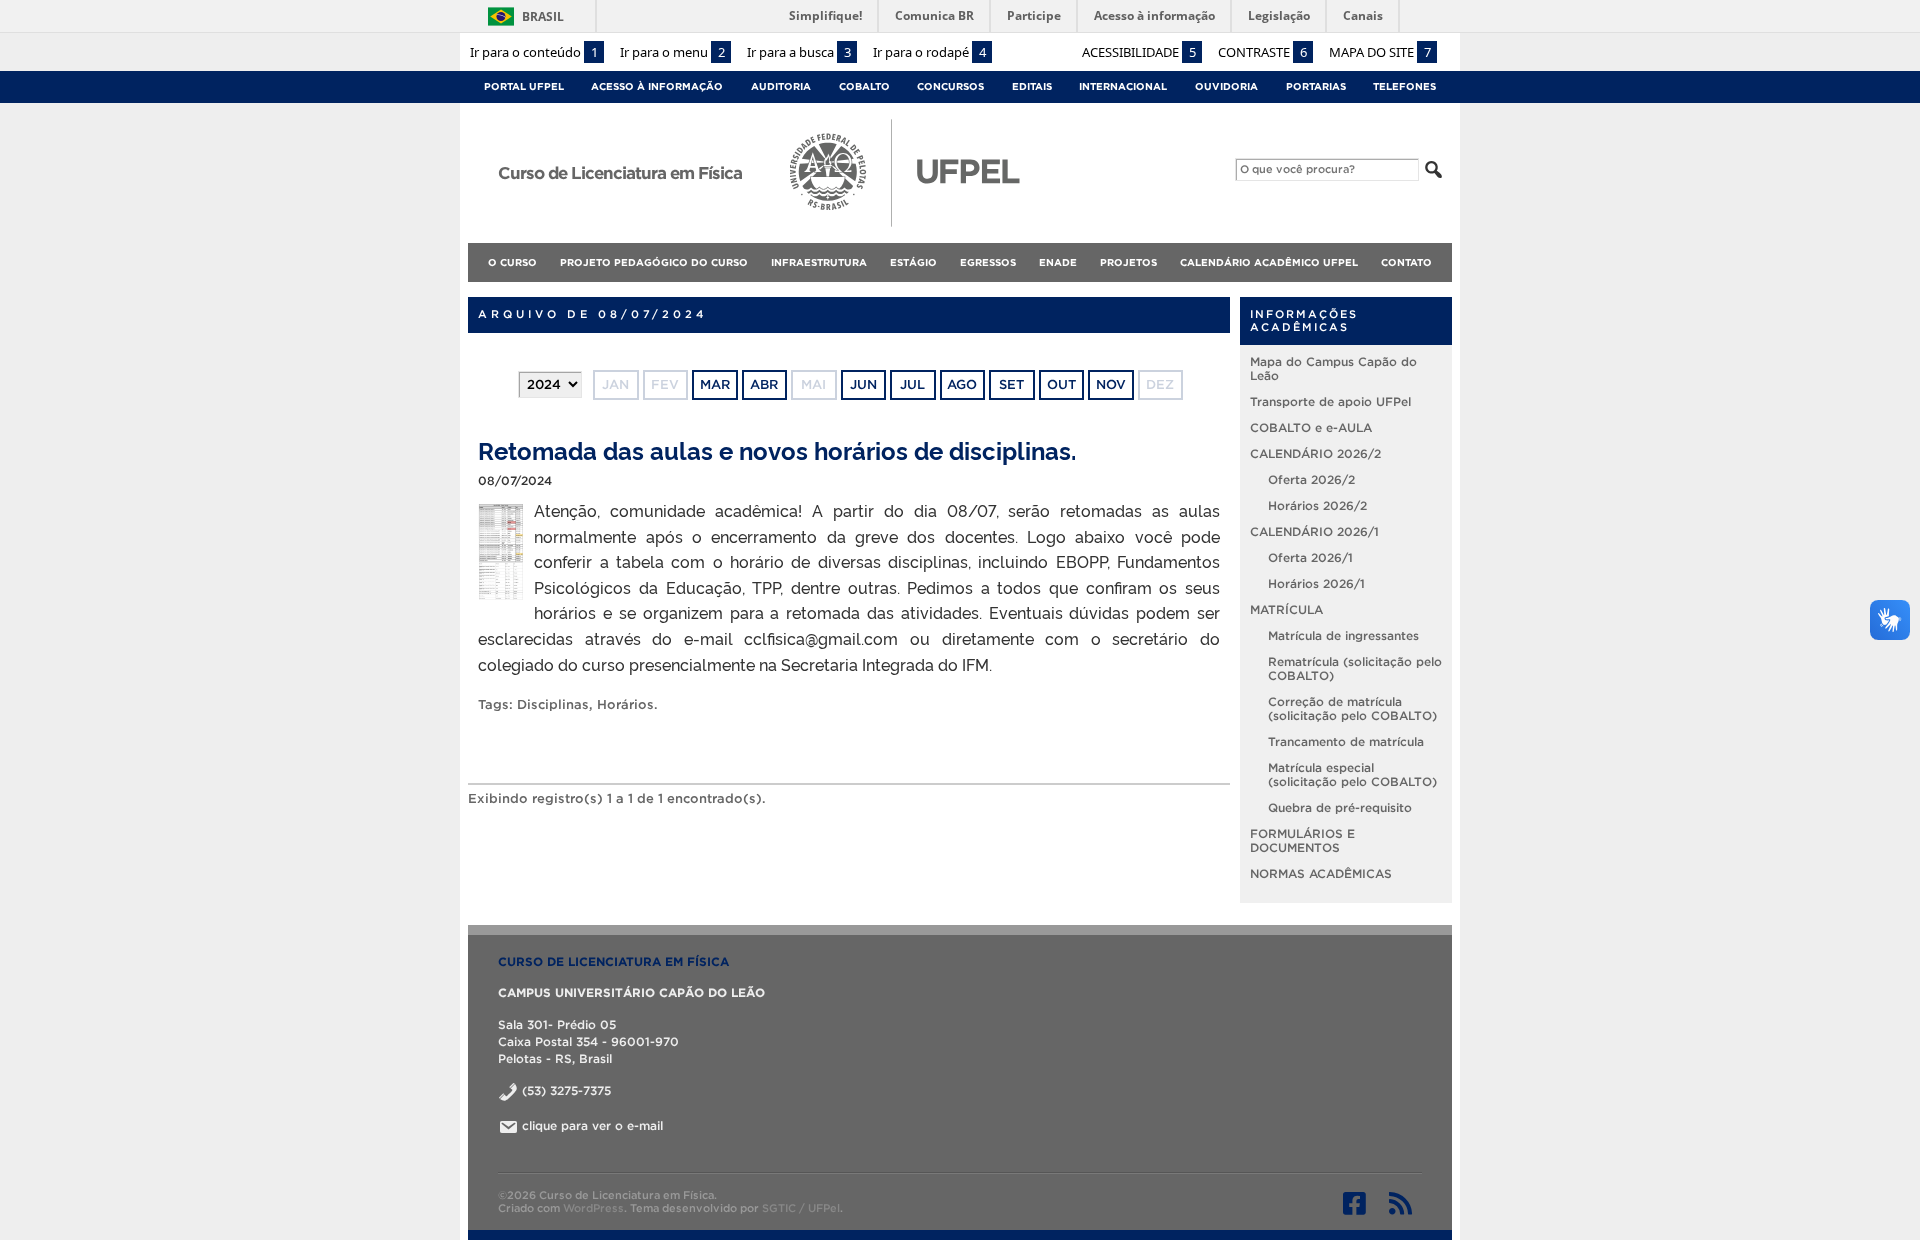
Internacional (1123, 86)
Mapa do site (1380, 52)
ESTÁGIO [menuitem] (913, 262)
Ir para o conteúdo (534, 52)
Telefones (1404, 86)
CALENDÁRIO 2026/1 (1314, 531)
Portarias (1316, 86)
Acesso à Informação (657, 86)
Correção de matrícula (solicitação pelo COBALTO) (1352, 708)
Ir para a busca (799, 52)
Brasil (543, 16)
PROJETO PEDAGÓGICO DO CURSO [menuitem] (654, 262)
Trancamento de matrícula (1346, 741)
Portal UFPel (524, 86)
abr (764, 384)
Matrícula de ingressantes (1343, 635)
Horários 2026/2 (1317, 505)
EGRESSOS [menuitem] (988, 262)
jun (863, 384)
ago (962, 384)
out (1061, 384)
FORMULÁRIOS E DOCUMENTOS (1302, 840)
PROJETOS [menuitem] (1128, 262)
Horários (625, 704)
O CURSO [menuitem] (512, 262)
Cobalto (864, 86)
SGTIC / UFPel (801, 1208)
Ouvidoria (1226, 86)
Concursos (950, 86)
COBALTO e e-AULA (1311, 427)
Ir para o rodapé (929, 52)
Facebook (1354, 1203)
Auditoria (781, 86)
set (1011, 384)
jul (912, 384)
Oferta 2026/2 (1311, 479)
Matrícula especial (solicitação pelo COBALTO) (1352, 774)
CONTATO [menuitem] (1406, 262)
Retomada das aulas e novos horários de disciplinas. (777, 449)
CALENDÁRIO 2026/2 (1315, 453)
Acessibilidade (1139, 52)
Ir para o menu (672, 52)
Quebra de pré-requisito (1340, 807)
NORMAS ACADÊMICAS (1321, 873)
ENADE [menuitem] (1058, 262)
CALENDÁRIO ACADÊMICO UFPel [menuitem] (1269, 262)
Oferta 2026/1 (1310, 557)
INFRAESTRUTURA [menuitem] (819, 262)
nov (1111, 384)
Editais (1032, 86)
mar (715, 384)
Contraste (1262, 52)
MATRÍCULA (1286, 609)
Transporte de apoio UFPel (1330, 401)
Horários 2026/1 (1316, 583)
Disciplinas (553, 704)
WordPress (593, 1208)
